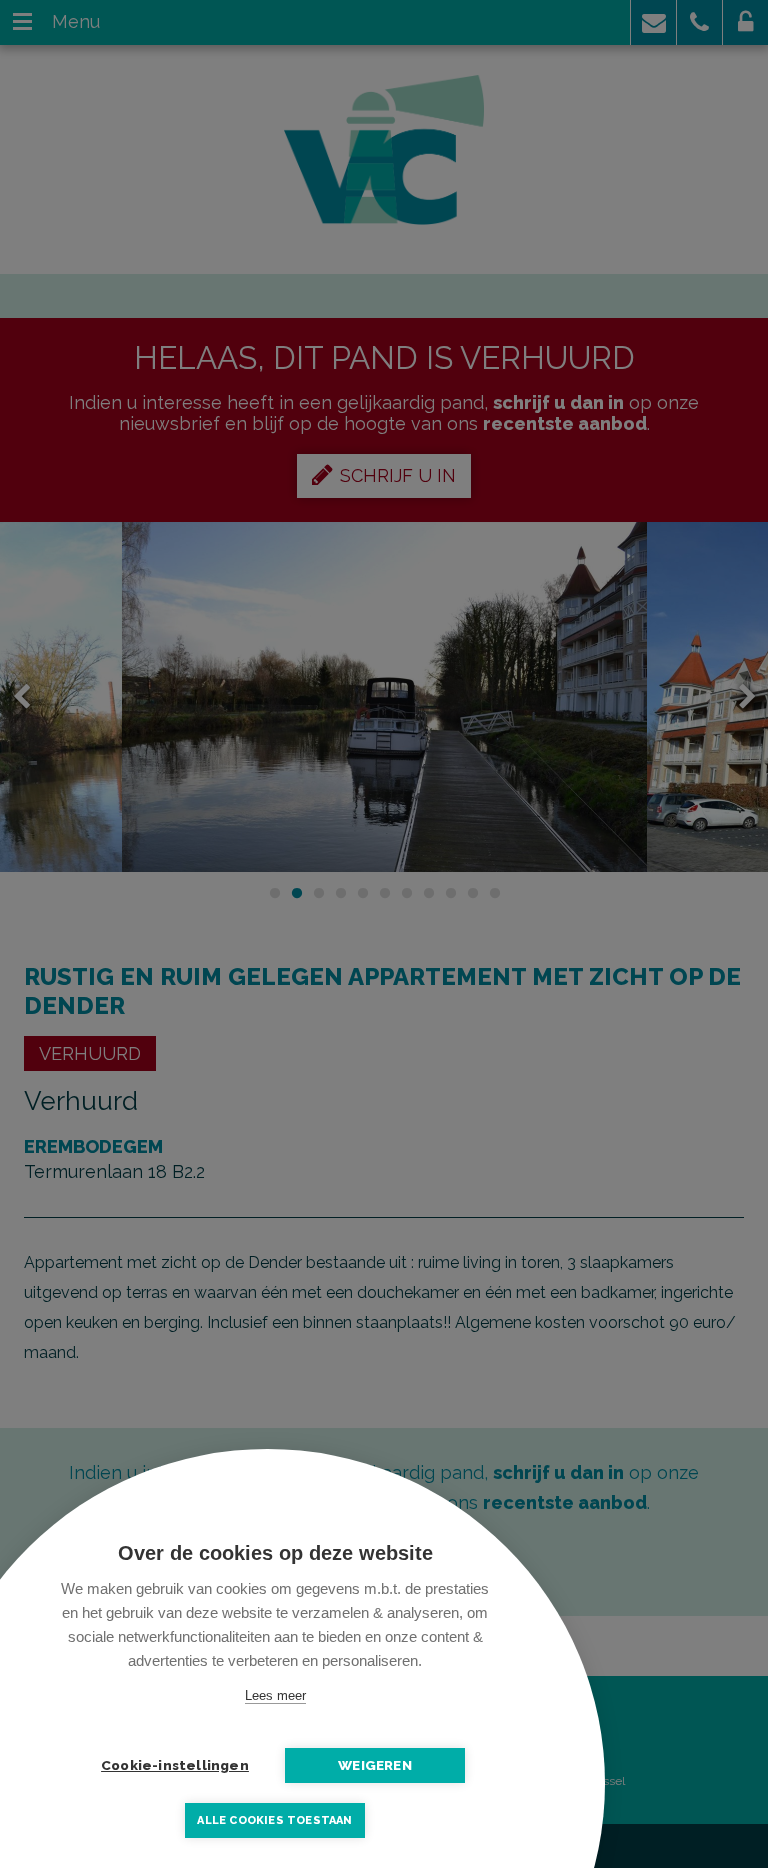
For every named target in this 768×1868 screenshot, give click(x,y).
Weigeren (375, 1765)
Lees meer (275, 1695)
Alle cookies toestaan (274, 1820)
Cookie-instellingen (175, 1765)
